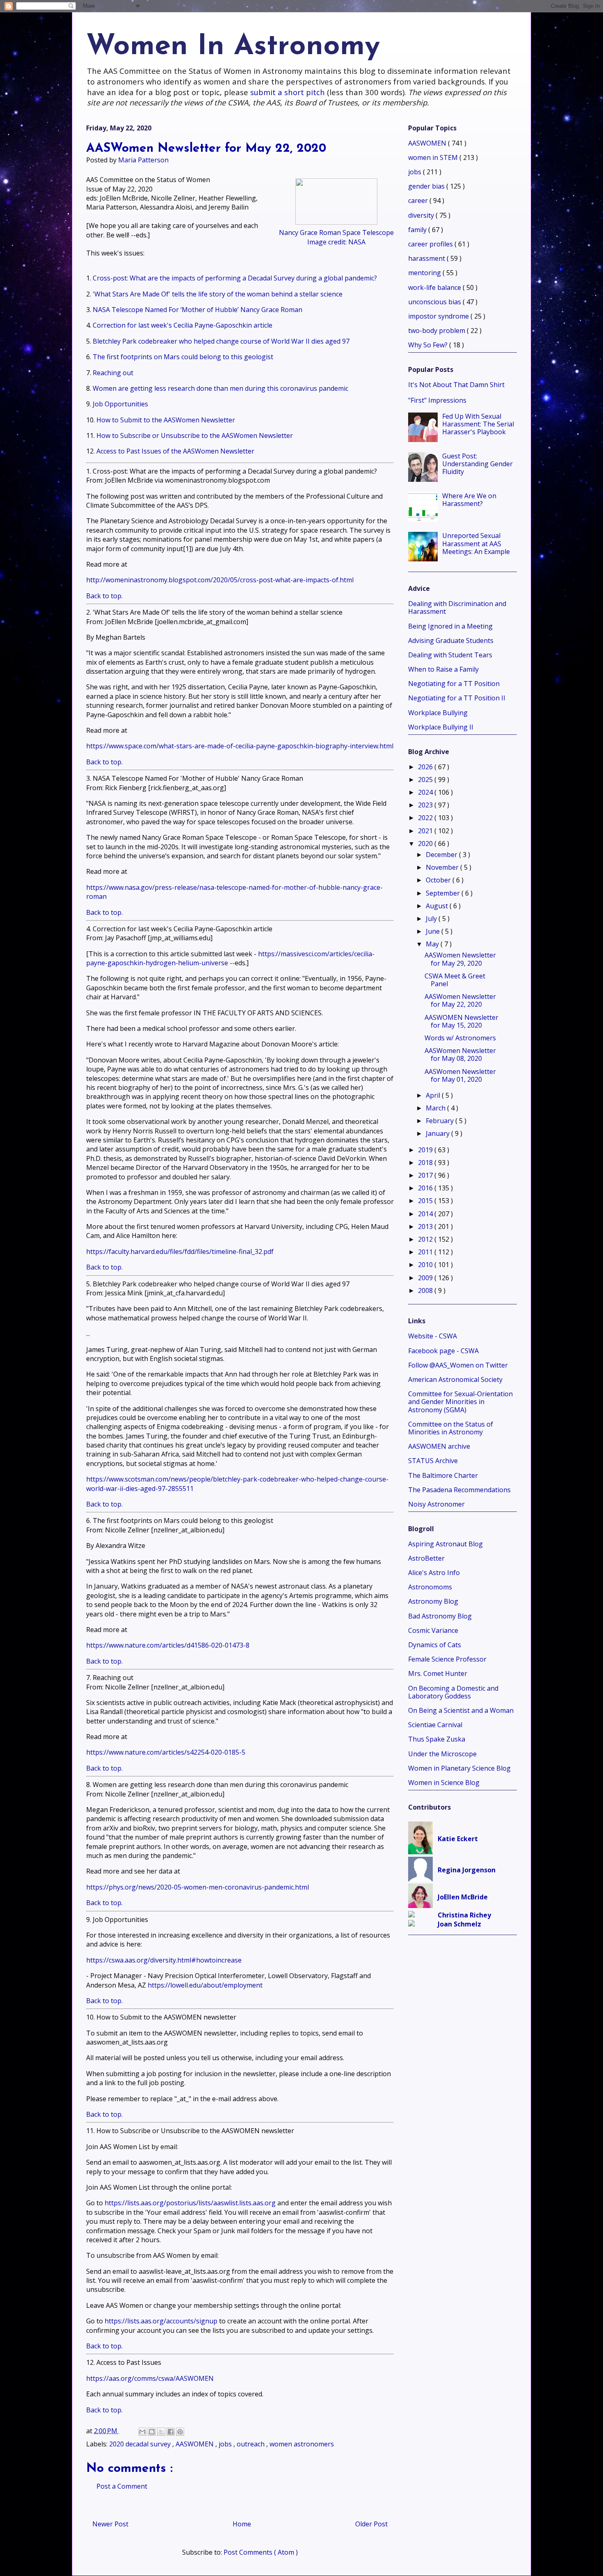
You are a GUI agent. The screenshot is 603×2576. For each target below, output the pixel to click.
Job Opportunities (120, 404)
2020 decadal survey (141, 2444)
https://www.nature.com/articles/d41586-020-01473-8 (168, 1645)
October (439, 880)
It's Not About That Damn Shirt (456, 385)
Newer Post (110, 2524)
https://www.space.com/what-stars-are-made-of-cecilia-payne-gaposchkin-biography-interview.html (240, 746)
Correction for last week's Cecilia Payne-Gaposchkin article (183, 325)
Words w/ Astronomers (460, 1038)
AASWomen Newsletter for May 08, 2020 (460, 1054)
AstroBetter (426, 1558)
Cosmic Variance (433, 1630)
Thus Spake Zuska (437, 1739)
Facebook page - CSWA (443, 1351)
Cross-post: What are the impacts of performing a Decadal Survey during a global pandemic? (235, 278)
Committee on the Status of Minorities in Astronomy (451, 1428)
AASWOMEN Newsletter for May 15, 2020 (461, 1021)
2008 (426, 1290)
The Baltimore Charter (443, 1475)
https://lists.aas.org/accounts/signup (161, 2321)
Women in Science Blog (444, 1783)
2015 (426, 1201)
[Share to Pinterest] (180, 2432)
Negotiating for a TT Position (454, 684)
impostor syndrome (439, 316)
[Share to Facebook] (171, 2432)
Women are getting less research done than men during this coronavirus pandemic (220, 388)
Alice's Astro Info (434, 1573)
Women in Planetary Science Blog (459, 1768)
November (443, 867)
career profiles (431, 244)
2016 (426, 1188)
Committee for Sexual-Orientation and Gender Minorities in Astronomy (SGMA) (460, 1402)
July (432, 919)
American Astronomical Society (455, 1379)
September (444, 893)
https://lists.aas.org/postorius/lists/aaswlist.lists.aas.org (190, 2203)
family (418, 230)
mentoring (425, 273)
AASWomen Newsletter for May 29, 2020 (460, 959)
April (434, 1095)
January (439, 1133)
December (442, 855)
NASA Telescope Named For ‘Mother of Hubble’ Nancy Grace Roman (198, 310)
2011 (426, 1252)
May (433, 944)
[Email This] (142, 2432)
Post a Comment (122, 2486)
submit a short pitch (288, 92)
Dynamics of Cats (435, 1645)
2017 (426, 1175)
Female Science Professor (447, 1659)
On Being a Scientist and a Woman (461, 1710)
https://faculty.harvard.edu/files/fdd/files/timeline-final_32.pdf (180, 1252)
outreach (251, 2444)
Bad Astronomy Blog (440, 1616)
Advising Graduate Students (451, 641)
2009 (426, 1278)
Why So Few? (429, 345)
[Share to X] (161, 2432)
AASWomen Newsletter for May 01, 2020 (460, 1075)
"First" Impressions (437, 400)
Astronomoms (430, 1587)
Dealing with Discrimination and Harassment (457, 608)
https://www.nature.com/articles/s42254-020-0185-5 (166, 1752)
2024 (426, 792)
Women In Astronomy (233, 47)
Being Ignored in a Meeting (450, 626)
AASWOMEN (195, 2444)
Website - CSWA (433, 1336)
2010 (426, 1265)
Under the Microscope (442, 1754)
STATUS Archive (433, 1461)
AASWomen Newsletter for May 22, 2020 (460, 1000)
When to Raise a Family (443, 669)
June (434, 931)
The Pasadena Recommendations (459, 1490)
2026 (426, 767)
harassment (427, 258)
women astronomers (302, 2444)
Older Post (371, 2524)
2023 (426, 805)
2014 (426, 1214)
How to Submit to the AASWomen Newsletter (166, 420)
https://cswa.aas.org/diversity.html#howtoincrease (164, 1960)
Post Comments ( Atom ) (261, 2552)
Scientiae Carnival (435, 1725)
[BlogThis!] (152, 2432)
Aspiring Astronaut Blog (445, 1544)
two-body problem (437, 331)
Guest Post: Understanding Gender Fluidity (477, 464)
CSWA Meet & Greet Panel (455, 980)
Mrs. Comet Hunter (438, 1673)
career (419, 201)
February (441, 1121)
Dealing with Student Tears (450, 655)
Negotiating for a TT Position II (457, 698)
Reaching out (113, 373)
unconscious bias (435, 302)
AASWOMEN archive (439, 1446)
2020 (426, 843)
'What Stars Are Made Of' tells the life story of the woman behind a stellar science (218, 294)
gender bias (427, 186)
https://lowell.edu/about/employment (205, 1985)
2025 (426, 780)
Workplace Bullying (438, 713)
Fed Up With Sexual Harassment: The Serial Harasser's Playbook (478, 424)
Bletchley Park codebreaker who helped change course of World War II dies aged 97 (221, 341)
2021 (426, 831)
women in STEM (434, 157)
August (438, 906)
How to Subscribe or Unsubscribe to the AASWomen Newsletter (195, 435)
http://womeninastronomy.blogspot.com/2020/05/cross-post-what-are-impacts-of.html (220, 580)
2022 (426, 818)
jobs (226, 2444)
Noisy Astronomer (436, 1504)
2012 (426, 1239)
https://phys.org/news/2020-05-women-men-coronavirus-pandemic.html (198, 1887)
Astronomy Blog (433, 1601)
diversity (422, 215)
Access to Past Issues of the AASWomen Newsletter (175, 451)
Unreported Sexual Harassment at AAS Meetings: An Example (476, 543)
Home (242, 2524)
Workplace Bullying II (441, 727)
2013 (426, 1226)
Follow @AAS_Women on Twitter (458, 1365)
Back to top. (104, 596)
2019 (426, 1150)
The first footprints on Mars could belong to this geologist (183, 357)
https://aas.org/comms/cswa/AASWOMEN (150, 2378)
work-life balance (435, 287)
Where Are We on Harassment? (469, 500)
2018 (426, 1163)
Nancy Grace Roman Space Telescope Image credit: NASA (336, 237)
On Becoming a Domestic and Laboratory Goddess (453, 1692)
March (436, 1108)
